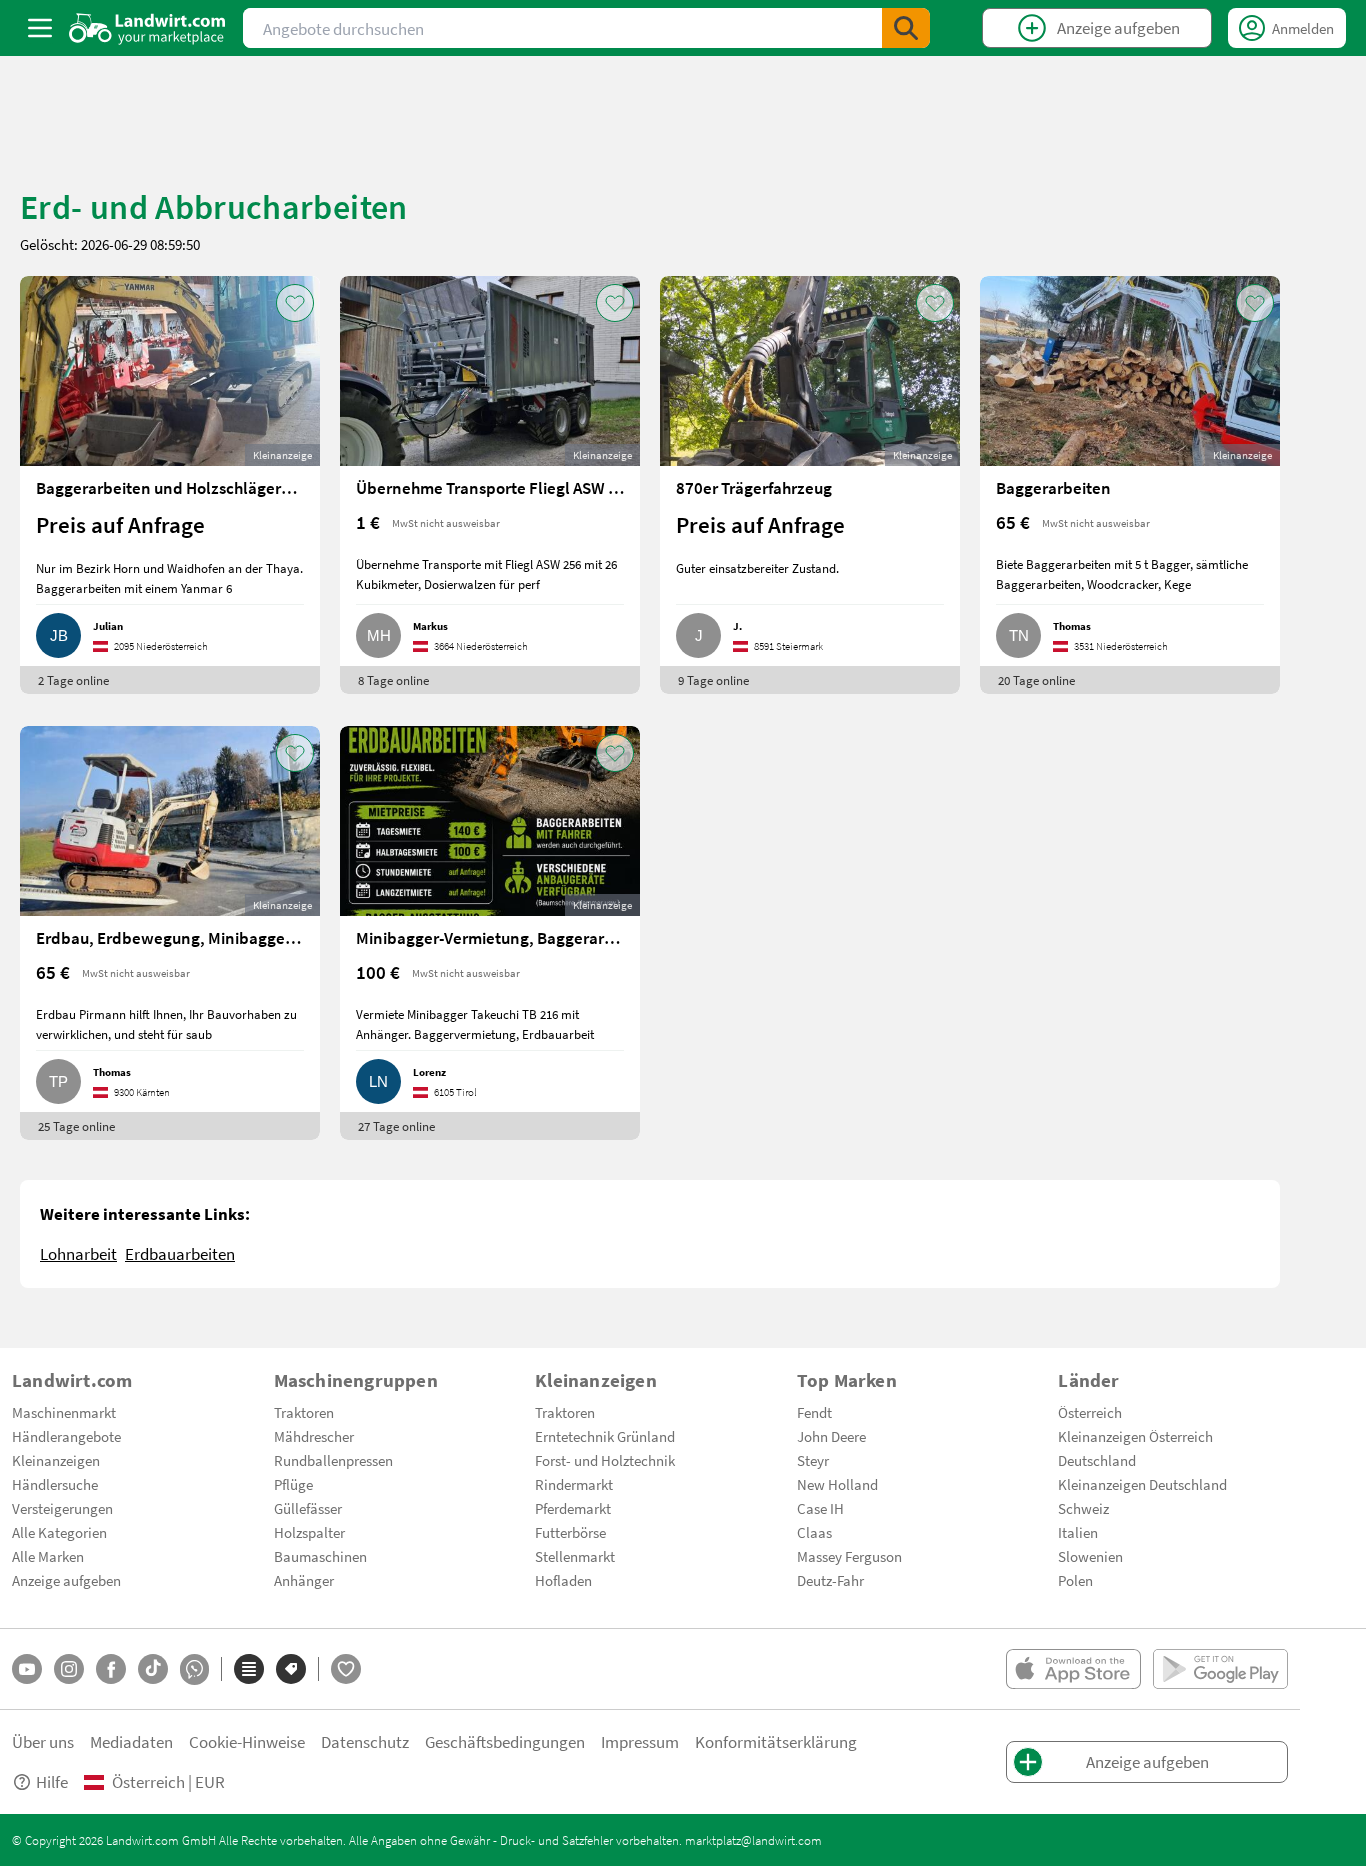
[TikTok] (153, 1669)
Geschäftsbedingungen (505, 1741)
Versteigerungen (62, 1508)
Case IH (820, 1508)
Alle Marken (48, 1556)
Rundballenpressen (333, 1460)
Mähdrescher (314, 1436)
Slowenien (1090, 1556)
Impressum (640, 1741)
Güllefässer (308, 1508)
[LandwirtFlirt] (346, 1669)
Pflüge (293, 1484)
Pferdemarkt (573, 1508)
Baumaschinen (320, 1556)
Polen (1075, 1580)
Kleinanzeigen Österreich (1135, 1436)
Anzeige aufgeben (66, 1580)
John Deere (831, 1436)
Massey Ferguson (849, 1556)
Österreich (1090, 1412)
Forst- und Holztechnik (605, 1460)
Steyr (813, 1460)
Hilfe (52, 1781)
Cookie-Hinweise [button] (247, 1741)
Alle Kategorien (59, 1532)
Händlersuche (55, 1484)
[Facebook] (111, 1669)
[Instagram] (69, 1669)
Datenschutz (365, 1741)
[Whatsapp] (194, 1669)
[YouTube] (27, 1669)
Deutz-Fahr (830, 1580)
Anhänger (304, 1580)
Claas (814, 1532)
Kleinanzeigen (56, 1460)
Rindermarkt (574, 1484)
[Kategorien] (249, 1669)
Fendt (814, 1412)
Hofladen (563, 1580)
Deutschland (1097, 1460)
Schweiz (1083, 1508)
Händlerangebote (66, 1436)
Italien (1078, 1532)
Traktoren (304, 1412)
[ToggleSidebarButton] (40, 28)
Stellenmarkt (575, 1556)
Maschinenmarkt (64, 1412)
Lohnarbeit (78, 1253)
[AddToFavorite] (295, 303)
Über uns (43, 1741)
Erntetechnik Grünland (605, 1436)
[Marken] (291, 1669)
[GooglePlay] (1220, 1669)
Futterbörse (570, 1532)
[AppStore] (1073, 1669)
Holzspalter (309, 1532)
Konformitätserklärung (776, 1741)
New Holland (837, 1484)
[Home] (147, 28)
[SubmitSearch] (906, 28)
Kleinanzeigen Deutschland (1142, 1484)
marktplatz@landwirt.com (753, 1840)
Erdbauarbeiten (180, 1253)
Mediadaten (131, 1741)
